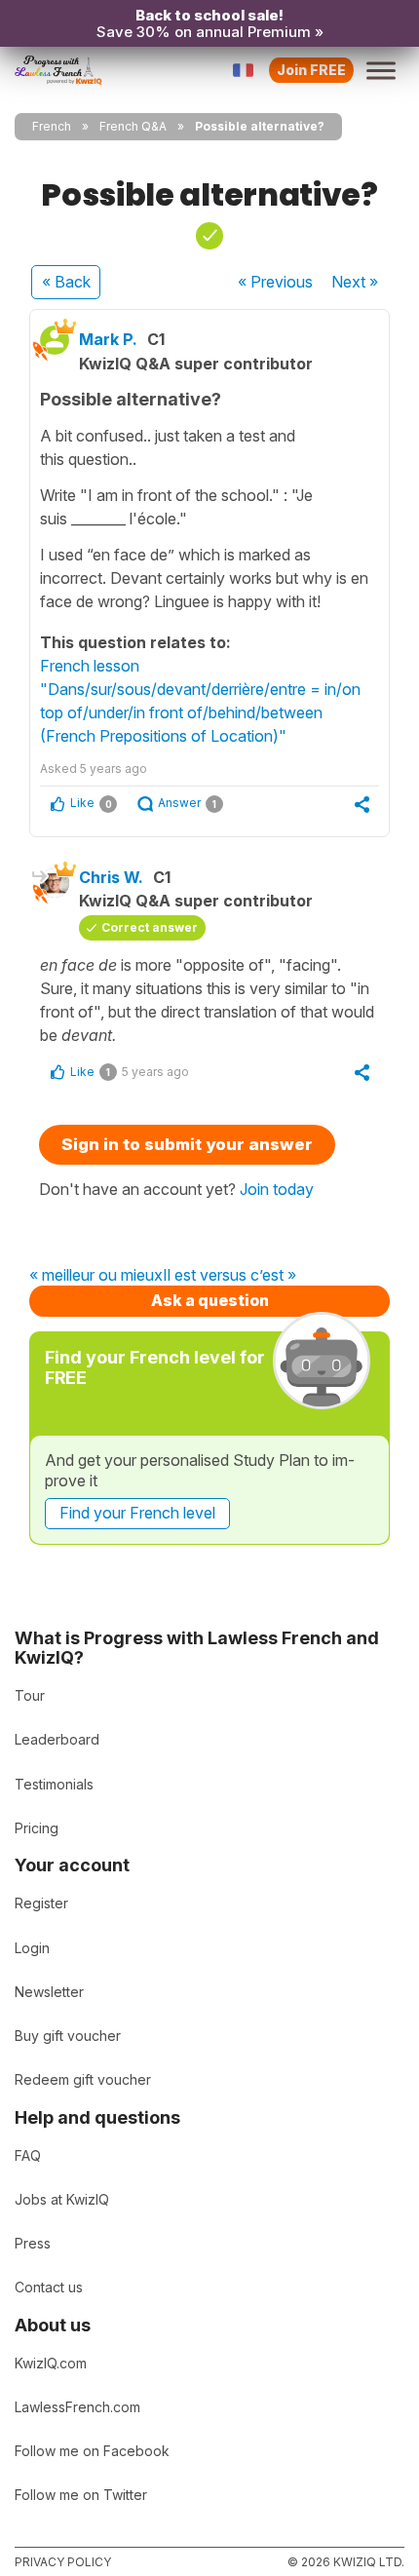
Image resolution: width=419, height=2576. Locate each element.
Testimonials (54, 1784)
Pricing (37, 1828)
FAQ (28, 2155)
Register (41, 1903)
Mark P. (108, 339)
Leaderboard (57, 1739)
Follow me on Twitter (81, 2495)
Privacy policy (63, 2562)
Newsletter (49, 1992)
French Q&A (133, 126)
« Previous (275, 282)
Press (33, 2243)
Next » (355, 282)
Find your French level (137, 1513)
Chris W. (111, 877)
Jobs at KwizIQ (62, 2199)
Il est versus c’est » (229, 1276)
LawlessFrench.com (77, 2407)
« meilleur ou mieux (96, 1276)
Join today (277, 1189)
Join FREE (311, 70)
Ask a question (210, 1300)
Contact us (49, 2287)
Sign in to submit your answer (187, 1144)
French (52, 126)
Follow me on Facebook (92, 2451)
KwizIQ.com (51, 2363)
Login (32, 1948)
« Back (66, 282)
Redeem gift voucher (83, 2079)
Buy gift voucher (68, 2036)
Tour (30, 1695)
